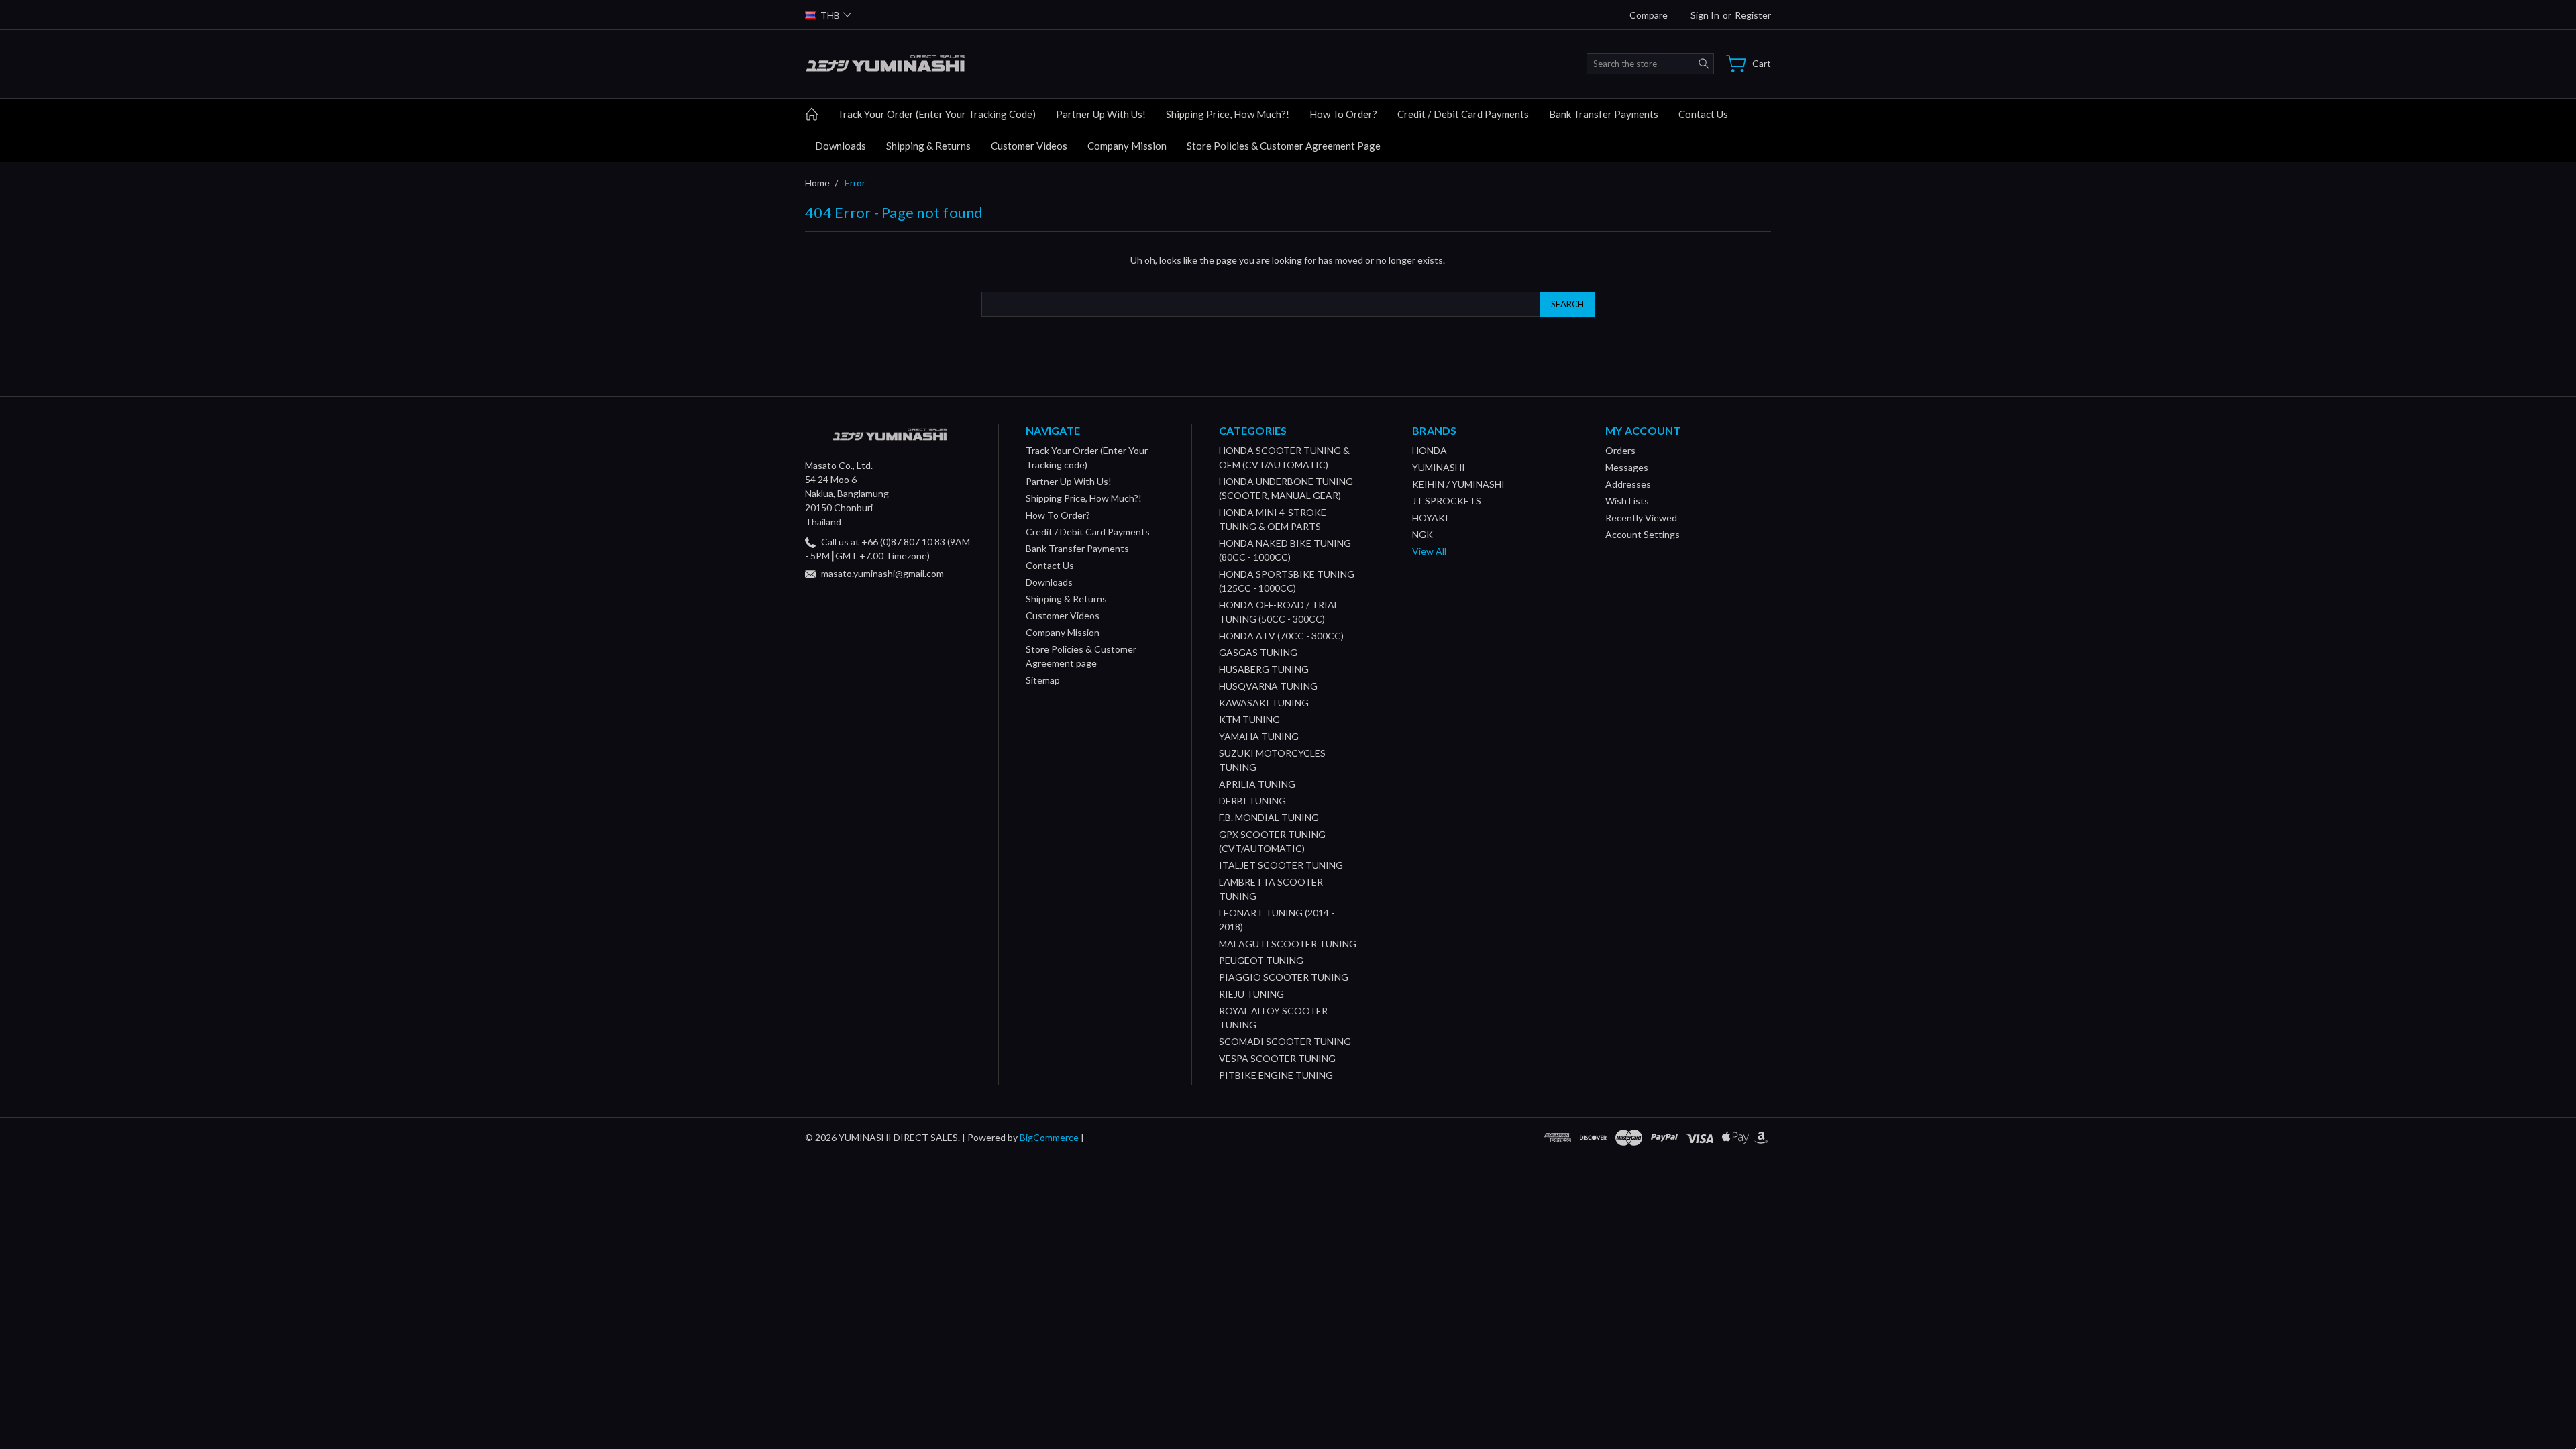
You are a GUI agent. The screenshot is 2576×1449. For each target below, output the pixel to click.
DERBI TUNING (1252, 801)
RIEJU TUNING (1251, 994)
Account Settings (1643, 534)
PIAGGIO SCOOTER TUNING (1284, 977)
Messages (1627, 467)
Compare (1649, 15)
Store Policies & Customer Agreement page (1284, 146)
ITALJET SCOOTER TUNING (1281, 865)
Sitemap (1043, 680)
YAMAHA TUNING (1259, 736)
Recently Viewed (1641, 518)
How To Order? (1343, 114)
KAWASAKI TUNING (1264, 703)
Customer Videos (1029, 146)
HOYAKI (1430, 518)
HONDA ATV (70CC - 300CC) (1281, 636)
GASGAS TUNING (1258, 652)
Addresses (1628, 484)
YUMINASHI (1439, 467)
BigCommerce (1049, 1137)
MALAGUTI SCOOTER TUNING (1288, 944)
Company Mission (1127, 146)
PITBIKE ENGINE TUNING (1276, 1075)
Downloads (841, 146)
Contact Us (1703, 114)
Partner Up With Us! (1101, 114)
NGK (1423, 534)
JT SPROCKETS (1447, 501)
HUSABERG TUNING (1264, 669)
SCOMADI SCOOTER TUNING (1285, 1041)
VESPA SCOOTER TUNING (1277, 1058)
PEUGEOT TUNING (1261, 960)
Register (1753, 15)
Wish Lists (1627, 501)
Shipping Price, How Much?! (1228, 114)
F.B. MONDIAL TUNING (1269, 817)
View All (1429, 551)
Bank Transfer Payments (1604, 114)
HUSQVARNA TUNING (1268, 686)
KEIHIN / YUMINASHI (1458, 484)
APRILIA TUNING (1257, 784)
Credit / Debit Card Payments (1463, 114)
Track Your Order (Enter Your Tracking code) (936, 114)
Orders (1620, 450)
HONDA (1430, 450)
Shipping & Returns (928, 146)
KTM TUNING (1249, 719)
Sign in (1705, 15)
